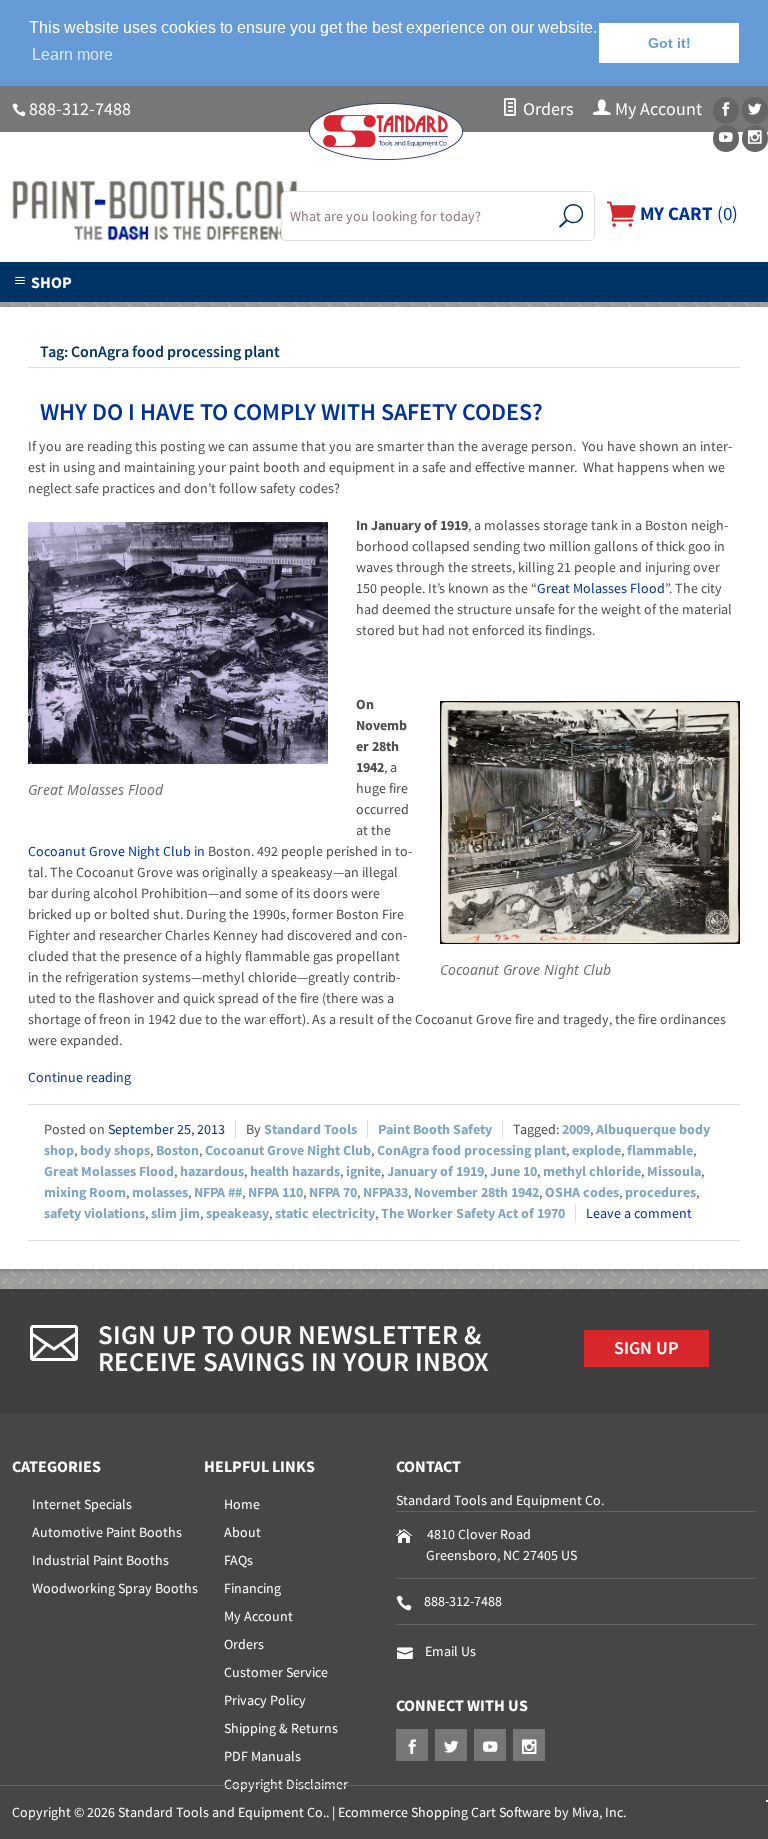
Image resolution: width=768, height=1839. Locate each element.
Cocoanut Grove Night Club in (118, 851)
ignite (363, 1171)
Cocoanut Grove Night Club (288, 1150)
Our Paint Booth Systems (258, 314)
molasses (160, 1192)
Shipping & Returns (281, 1728)
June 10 (513, 1171)
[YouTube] (726, 138)
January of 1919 (435, 1171)
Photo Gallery (448, 314)
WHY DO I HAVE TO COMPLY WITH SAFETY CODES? (291, 411)
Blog (697, 314)
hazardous (212, 1171)
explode (596, 1150)
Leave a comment (639, 1213)
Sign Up (646, 1348)
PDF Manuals (262, 1756)
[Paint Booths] (134, 211)
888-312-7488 (80, 109)
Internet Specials (82, 1504)
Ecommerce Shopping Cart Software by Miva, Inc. (482, 1812)
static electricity (325, 1213)
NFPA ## (218, 1192)
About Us (85, 314)
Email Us (450, 1651)
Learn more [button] (72, 54)
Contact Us (589, 314)
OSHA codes (582, 1192)
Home (242, 1504)
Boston (177, 1150)
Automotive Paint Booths (107, 1532)
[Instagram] (755, 138)
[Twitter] (755, 110)
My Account (656, 109)
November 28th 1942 (476, 1192)
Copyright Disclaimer (286, 1784)
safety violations (94, 1213)
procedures (660, 1192)
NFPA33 (385, 1192)
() (687, 213)
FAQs (238, 1560)
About (242, 1532)
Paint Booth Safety (435, 1129)
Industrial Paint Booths (100, 1560)
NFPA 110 (275, 1192)
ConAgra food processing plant (471, 1150)
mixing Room (85, 1192)
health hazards (295, 1171)
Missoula (674, 1171)
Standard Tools (310, 1129)
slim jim (175, 1213)
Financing (252, 1588)
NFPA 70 (333, 1192)
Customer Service (276, 1672)
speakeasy (237, 1213)
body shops (115, 1150)
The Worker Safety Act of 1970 (473, 1213)
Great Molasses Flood (601, 588)
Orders (546, 109)
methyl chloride (592, 1171)
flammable (660, 1150)
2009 (576, 1129)
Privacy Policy (265, 1700)
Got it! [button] (669, 43)
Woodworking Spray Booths (115, 1588)
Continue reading (79, 1077)
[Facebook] (726, 110)
